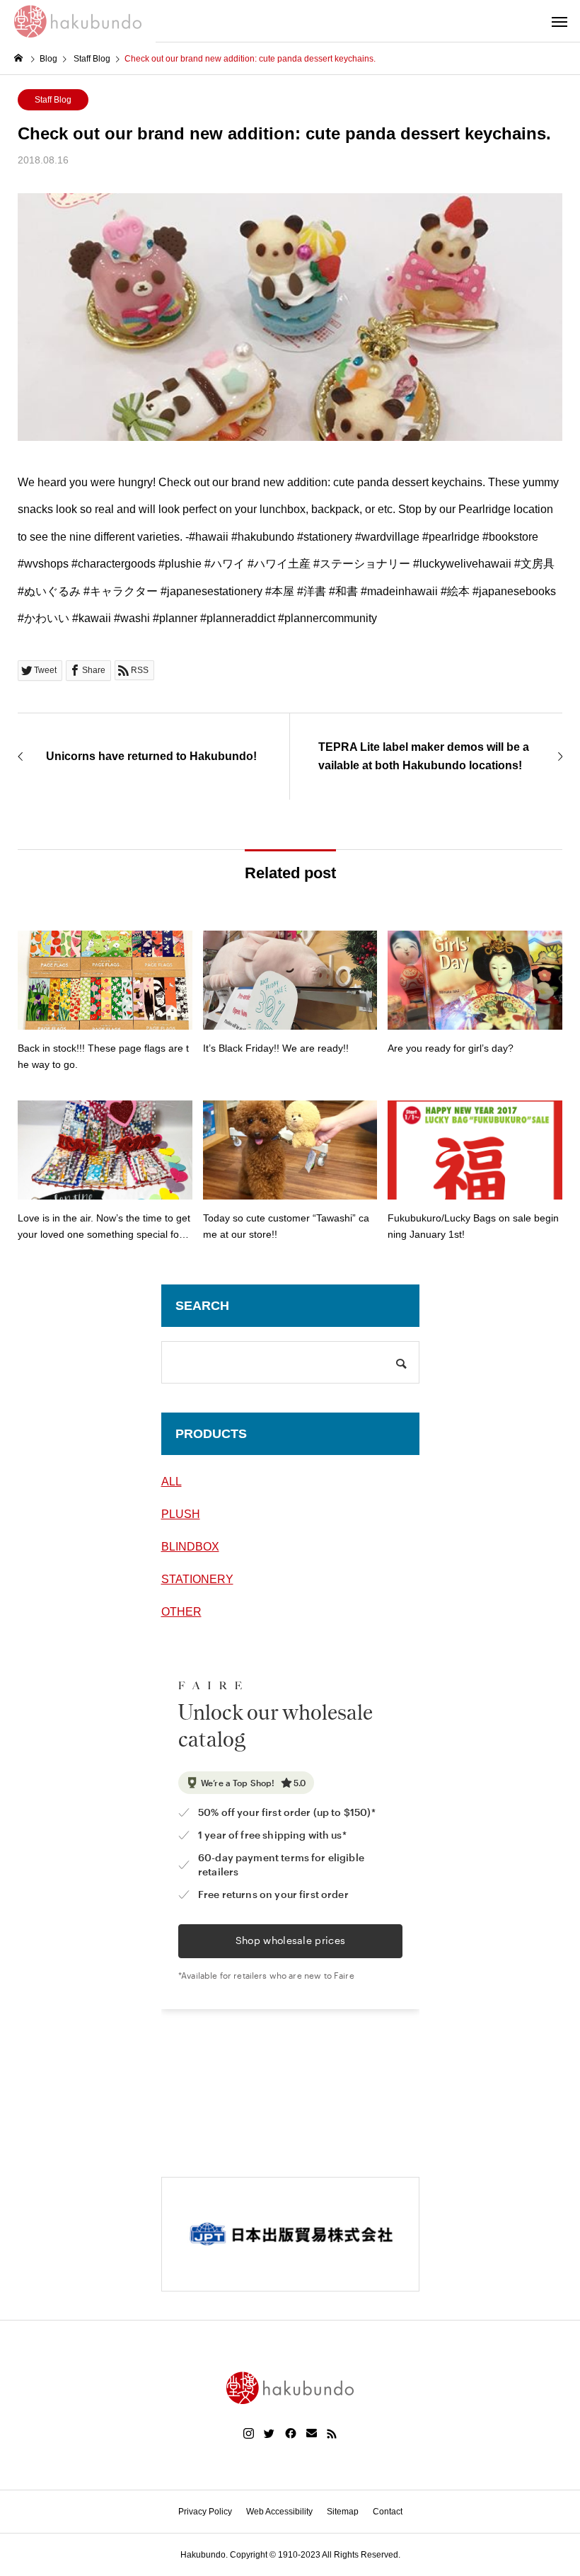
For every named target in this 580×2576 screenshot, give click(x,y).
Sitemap (343, 2512)
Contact (388, 2512)
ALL (172, 1482)
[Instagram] (249, 2434)
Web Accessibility (279, 2512)
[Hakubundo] (78, 21)
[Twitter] (269, 2434)
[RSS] (332, 2434)
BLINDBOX (190, 1547)
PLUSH (181, 1514)
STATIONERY (197, 1579)
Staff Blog (53, 100)
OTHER (181, 1612)
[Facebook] (291, 2434)
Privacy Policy (205, 2512)
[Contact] (312, 2434)
